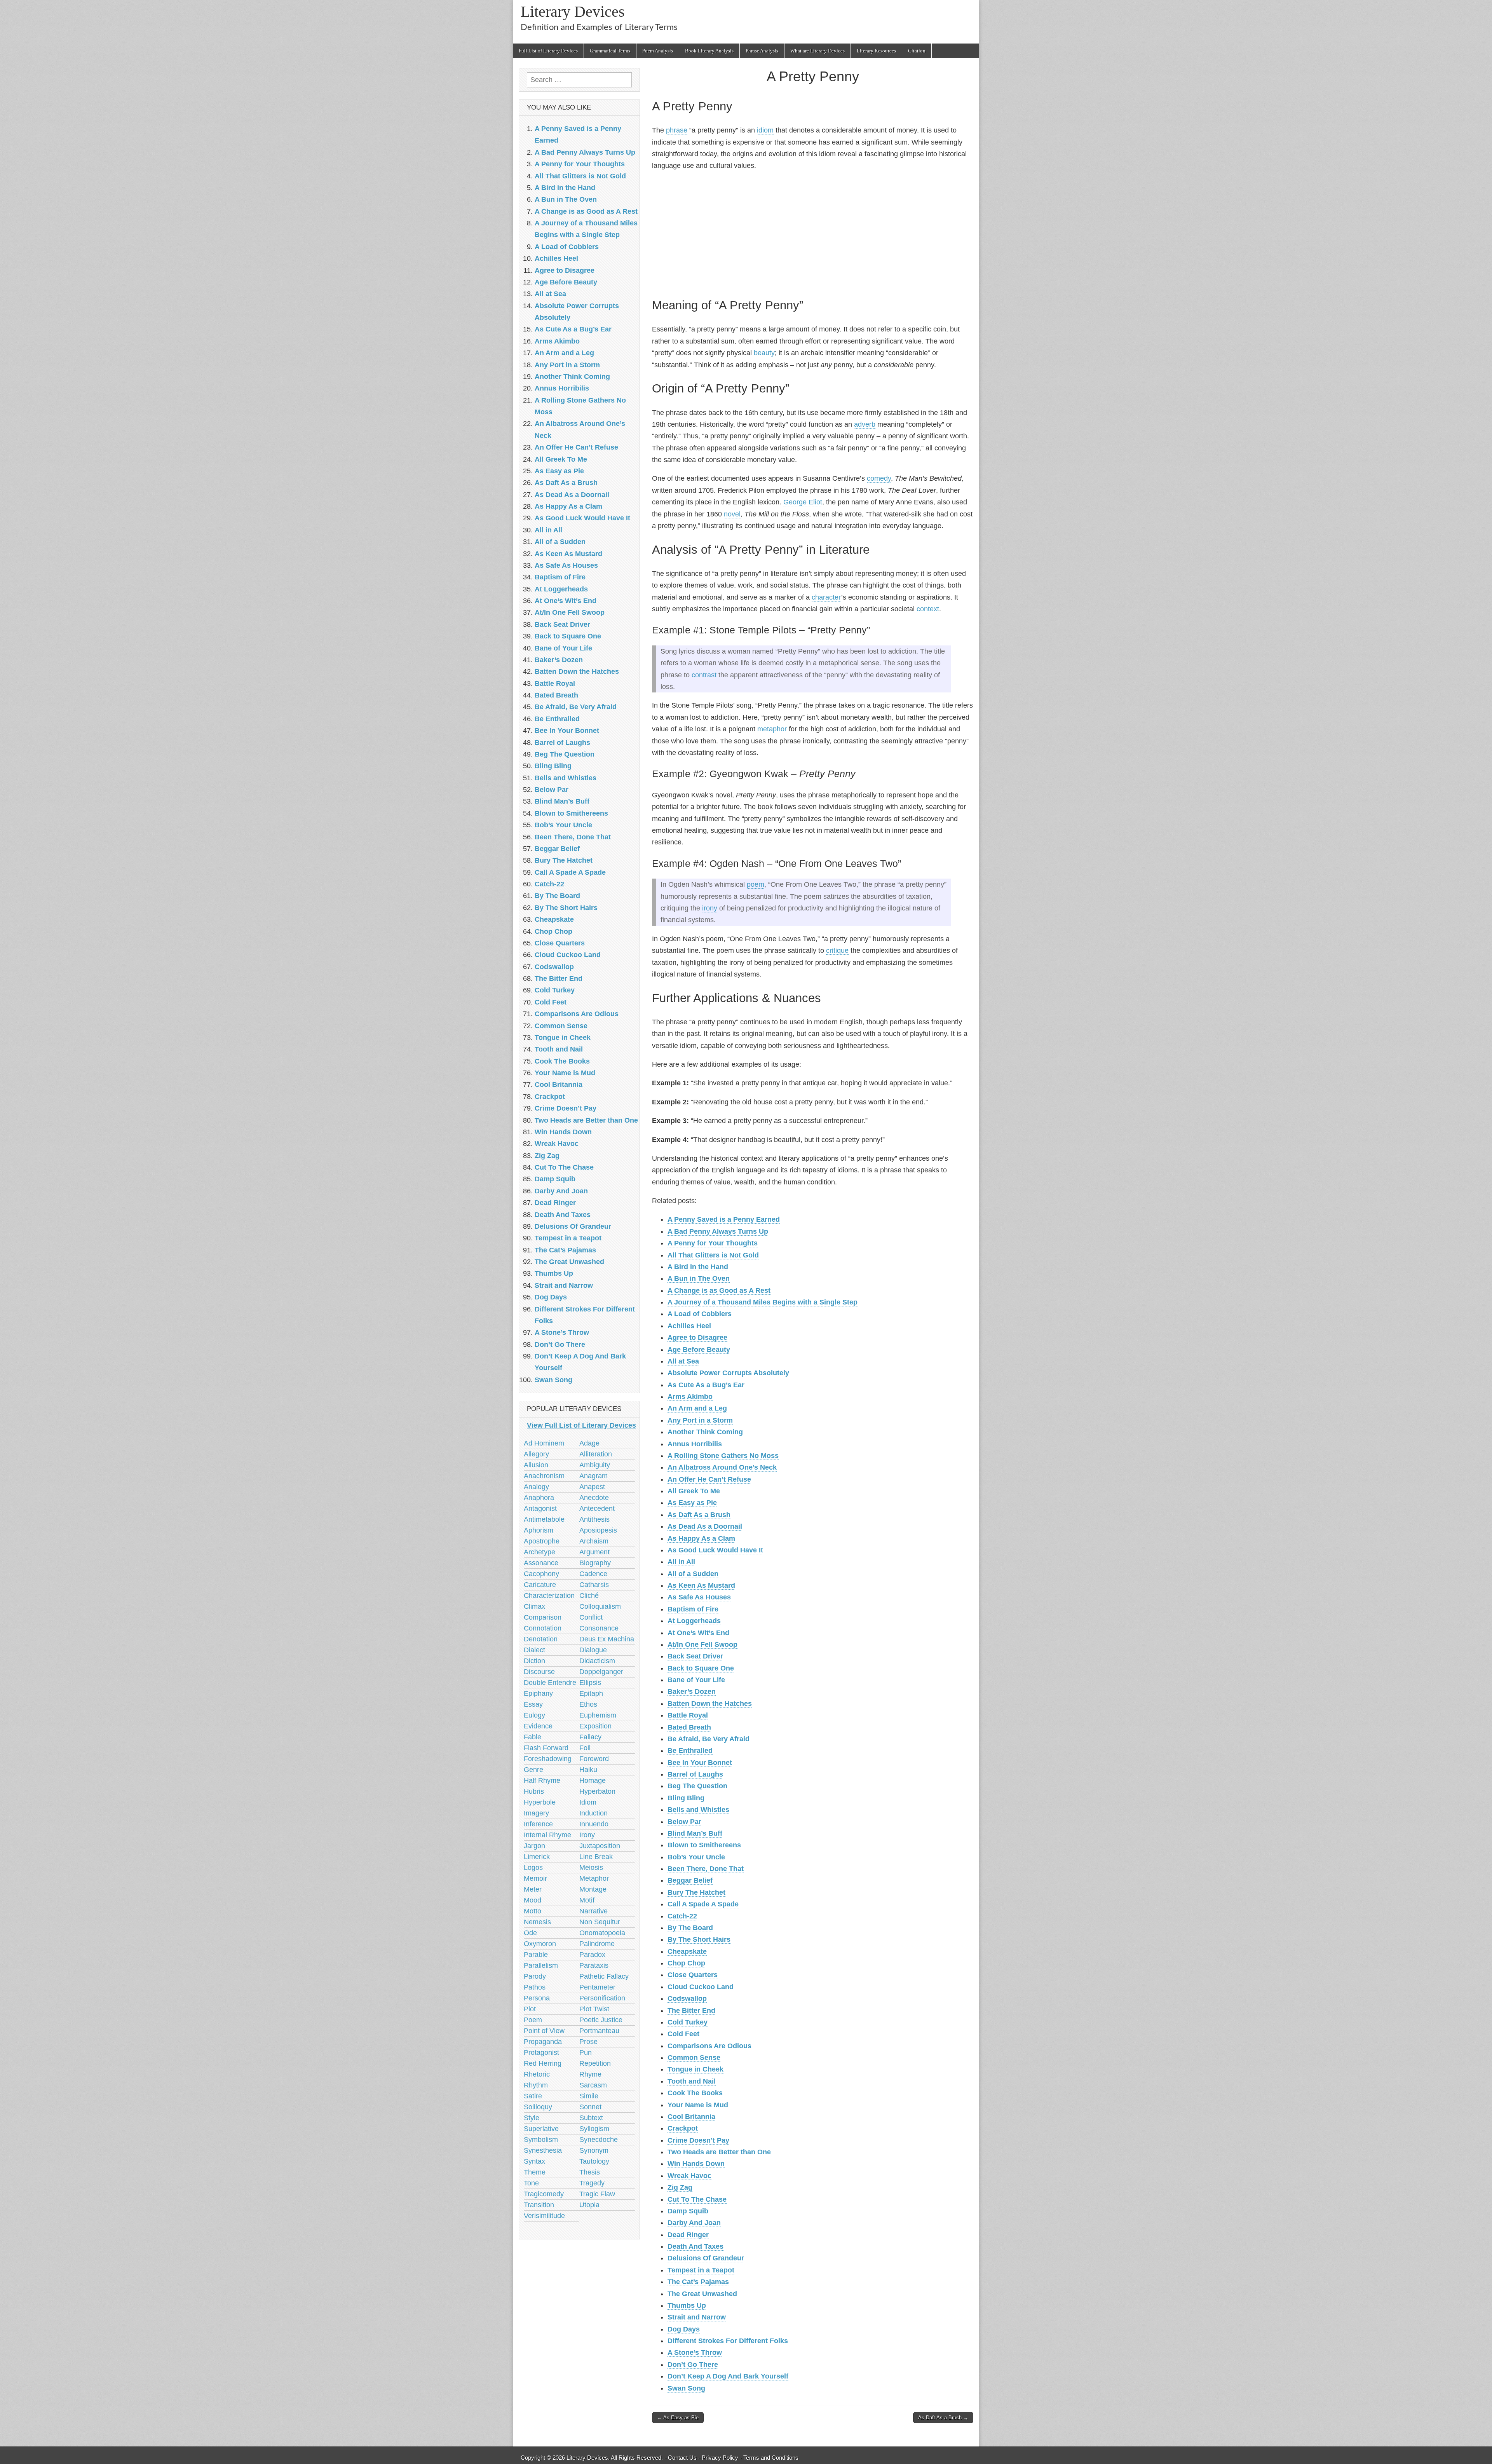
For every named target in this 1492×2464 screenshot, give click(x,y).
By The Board (690, 1928)
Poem (533, 2020)
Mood (532, 1900)
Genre (533, 1770)
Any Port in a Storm (700, 1420)
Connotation (543, 1628)
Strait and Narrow (697, 2317)
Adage (589, 1443)
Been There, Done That (706, 1869)
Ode (530, 1933)
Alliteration (596, 1454)
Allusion (536, 1465)
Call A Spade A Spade (703, 1904)
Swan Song (686, 2388)
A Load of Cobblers (700, 1314)
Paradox (592, 1955)
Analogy (536, 1487)
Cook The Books (695, 2093)
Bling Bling (686, 1798)
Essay (533, 1704)
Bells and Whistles (698, 1810)
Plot (530, 2009)
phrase (677, 130)
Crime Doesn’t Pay (698, 2140)
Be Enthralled (690, 1751)
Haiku (588, 1770)
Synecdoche (599, 2140)
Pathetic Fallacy (604, 1976)
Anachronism (544, 1476)
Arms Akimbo (690, 1397)
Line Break (596, 1857)
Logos (533, 1868)
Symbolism (541, 2140)
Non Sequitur (600, 1922)
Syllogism (594, 2129)
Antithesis (594, 1519)
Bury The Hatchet (696, 1892)
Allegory (536, 1454)
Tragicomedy (544, 2194)
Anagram (593, 1476)
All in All (681, 1562)
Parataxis (594, 1965)
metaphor (772, 729)
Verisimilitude (544, 2216)
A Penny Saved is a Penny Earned (724, 1219)
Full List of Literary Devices (548, 51)
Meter (533, 1889)
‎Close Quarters (693, 1975)
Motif (587, 1900)
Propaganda (543, 2042)
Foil (585, 1748)
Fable (532, 1737)
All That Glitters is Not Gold (713, 1255)
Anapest (592, 1487)
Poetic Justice (601, 2020)
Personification (602, 1998)
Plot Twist (594, 2009)
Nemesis (537, 1922)
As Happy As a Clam (701, 1538)
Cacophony (541, 1574)
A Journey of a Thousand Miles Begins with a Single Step (763, 1302)
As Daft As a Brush (699, 1515)
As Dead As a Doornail (705, 1526)
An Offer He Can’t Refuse (709, 1479)
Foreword (594, 1759)
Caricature (540, 1585)
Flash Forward (546, 1748)
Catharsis (594, 1585)
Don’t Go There (693, 2365)
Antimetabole (544, 1519)
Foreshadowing (548, 1759)
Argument (594, 1552)
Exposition (595, 1726)
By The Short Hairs (699, 1939)
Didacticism (597, 1661)
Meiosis (591, 1868)
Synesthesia (543, 2150)
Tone (531, 2183)
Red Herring (543, 2063)
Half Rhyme (542, 1780)
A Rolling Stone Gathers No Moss (723, 1456)
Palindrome (597, 1944)
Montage (593, 1889)
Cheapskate (687, 1951)
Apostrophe (542, 1541)
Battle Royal (688, 1715)
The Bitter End (691, 2011)
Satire (533, 2096)
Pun (586, 2052)
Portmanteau (599, 2031)
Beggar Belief (690, 1880)
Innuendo (594, 1824)
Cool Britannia (691, 2117)
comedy (879, 478)
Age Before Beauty (699, 1350)
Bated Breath (689, 1727)
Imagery (536, 1813)
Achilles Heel (689, 1326)
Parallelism (541, 1965)
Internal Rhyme (547, 1835)
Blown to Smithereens (704, 1845)
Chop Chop (686, 1963)
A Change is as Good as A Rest (719, 1290)
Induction (593, 1813)
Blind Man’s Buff (695, 1833)
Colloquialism (600, 1606)
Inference (538, 1824)
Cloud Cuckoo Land (701, 1987)
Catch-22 (682, 1916)
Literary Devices (573, 11)
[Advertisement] (813, 233)
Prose (588, 2042)
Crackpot (683, 2128)
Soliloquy (538, 2107)
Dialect (534, 1650)
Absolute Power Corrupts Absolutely (728, 1373)
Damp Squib (688, 2211)
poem (756, 884)
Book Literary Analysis (709, 51)
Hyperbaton (597, 1791)
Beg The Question (697, 1786)
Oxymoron (540, 1944)
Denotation (541, 1639)
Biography (595, 1563)
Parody (535, 1976)
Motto (532, 1911)
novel (732, 514)
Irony (587, 1835)
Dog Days (684, 2329)
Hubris (534, 1791)
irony (710, 908)
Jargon (534, 1846)
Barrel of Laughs (695, 1774)
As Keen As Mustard (701, 1585)
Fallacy (590, 1737)
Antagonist (540, 1508)
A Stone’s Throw (695, 2352)
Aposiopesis (598, 1530)
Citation (917, 51)
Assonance (541, 1563)
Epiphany (538, 1693)
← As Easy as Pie (678, 2418)
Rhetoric (537, 2074)
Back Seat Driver (695, 1656)
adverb (865, 424)
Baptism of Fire (693, 1609)
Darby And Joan (694, 2223)
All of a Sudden (693, 1574)
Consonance (599, 1628)
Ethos (588, 1704)
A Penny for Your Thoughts (713, 1243)
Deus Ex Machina (607, 1639)
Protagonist (541, 2052)
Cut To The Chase (697, 2199)
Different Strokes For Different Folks (728, 2341)
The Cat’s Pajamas (698, 2282)
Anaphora (539, 1498)
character (826, 597)
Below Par (684, 1822)
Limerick (537, 1857)
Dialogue (593, 1650)
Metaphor (594, 1878)
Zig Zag (680, 2187)
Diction (534, 1661)
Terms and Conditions (771, 2458)
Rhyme (590, 2074)
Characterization (549, 1596)
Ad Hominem (544, 1443)
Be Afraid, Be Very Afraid (709, 1739)
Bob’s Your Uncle (696, 1857)
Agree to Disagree (697, 1338)
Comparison (543, 1617)
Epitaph (591, 1693)
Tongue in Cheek (695, 2069)
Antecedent (597, 1508)
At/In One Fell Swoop (702, 1644)
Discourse (539, 1672)
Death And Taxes (695, 2246)
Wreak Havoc (689, 2176)
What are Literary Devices (817, 51)
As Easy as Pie (692, 1503)
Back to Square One (701, 1668)
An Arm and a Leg (697, 1408)
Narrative (593, 1911)
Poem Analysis (658, 51)
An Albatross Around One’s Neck (722, 1467)
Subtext (591, 2118)
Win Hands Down (696, 2164)
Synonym (594, 2150)
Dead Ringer (688, 2235)
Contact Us (682, 2458)
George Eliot (803, 502)
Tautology (594, 2161)
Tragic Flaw (597, 2194)
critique (837, 950)
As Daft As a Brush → (943, 2418)
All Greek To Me (694, 1491)
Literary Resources (876, 51)
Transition (539, 2205)
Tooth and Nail (692, 2081)
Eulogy (534, 1715)
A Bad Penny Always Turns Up (718, 1231)
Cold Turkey (688, 2022)
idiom (765, 130)
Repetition (595, 2063)
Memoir (535, 1878)
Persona (537, 1998)
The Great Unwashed (702, 2294)
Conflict (591, 1617)
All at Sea (683, 1361)
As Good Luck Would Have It (715, 1550)
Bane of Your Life (696, 1680)
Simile (589, 2096)
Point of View (544, 2031)
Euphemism (598, 1715)
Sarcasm (593, 2085)
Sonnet (590, 2107)
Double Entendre (550, 1683)
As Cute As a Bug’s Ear (706, 1385)
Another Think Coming (705, 1432)
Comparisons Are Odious (709, 2046)
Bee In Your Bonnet (700, 1763)
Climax (534, 1606)
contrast (704, 675)
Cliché (589, 1596)
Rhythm (536, 2085)
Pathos (535, 1987)
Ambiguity (595, 1465)
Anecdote (594, 1498)
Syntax (534, 2161)
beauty (764, 353)
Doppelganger (601, 1672)
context (928, 609)
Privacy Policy (720, 2458)
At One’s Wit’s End (698, 1633)
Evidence (538, 1726)
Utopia (589, 2205)
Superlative (541, 2129)
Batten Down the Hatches (710, 1704)
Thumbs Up (687, 2305)
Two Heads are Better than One (719, 2152)
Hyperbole (540, 1802)
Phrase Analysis (762, 51)
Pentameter (597, 1987)
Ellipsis (590, 1683)
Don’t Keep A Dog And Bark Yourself (728, 2376)
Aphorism (539, 1530)
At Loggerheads (694, 1621)
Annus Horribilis (695, 1444)
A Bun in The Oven (699, 1278)
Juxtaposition (600, 1846)
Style (532, 2118)
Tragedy (592, 2183)
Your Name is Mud (698, 2105)
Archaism (594, 1541)
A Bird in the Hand (698, 1267)
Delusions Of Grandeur (706, 2258)
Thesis (590, 2172)
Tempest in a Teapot (701, 2270)
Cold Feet (683, 2034)
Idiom (588, 1802)
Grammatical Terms (610, 51)
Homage (593, 1780)
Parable (536, 1955)
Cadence (593, 1574)
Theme (535, 2172)
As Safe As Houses (699, 1597)
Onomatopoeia (602, 1933)
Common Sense (694, 2058)
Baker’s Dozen (692, 1691)
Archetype (539, 1552)
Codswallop (687, 1998)
